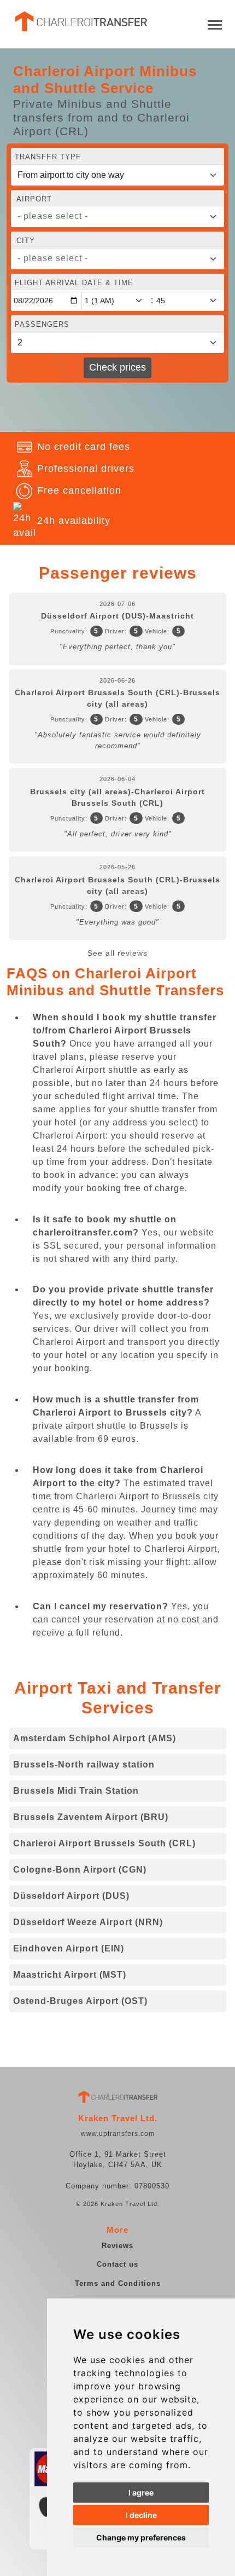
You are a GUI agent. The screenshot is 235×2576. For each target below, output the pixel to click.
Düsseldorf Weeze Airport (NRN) (88, 1922)
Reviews (117, 2246)
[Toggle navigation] (215, 24)
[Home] (80, 21)
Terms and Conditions (118, 2283)
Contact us (117, 2264)
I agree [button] (141, 2493)
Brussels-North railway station (84, 1764)
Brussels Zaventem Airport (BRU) (91, 1817)
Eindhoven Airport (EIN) (69, 1948)
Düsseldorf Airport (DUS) (71, 1896)
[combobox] (117, 217)
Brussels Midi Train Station (76, 1791)
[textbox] (111, 216)
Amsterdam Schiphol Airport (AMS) (95, 1738)
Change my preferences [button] (141, 2537)
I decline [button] (141, 2515)
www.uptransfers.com (118, 2134)
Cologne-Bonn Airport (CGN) (80, 1870)
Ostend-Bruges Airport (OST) (80, 2001)
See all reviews (117, 953)
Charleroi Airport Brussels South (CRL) (104, 1843)
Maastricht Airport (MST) (70, 1975)
